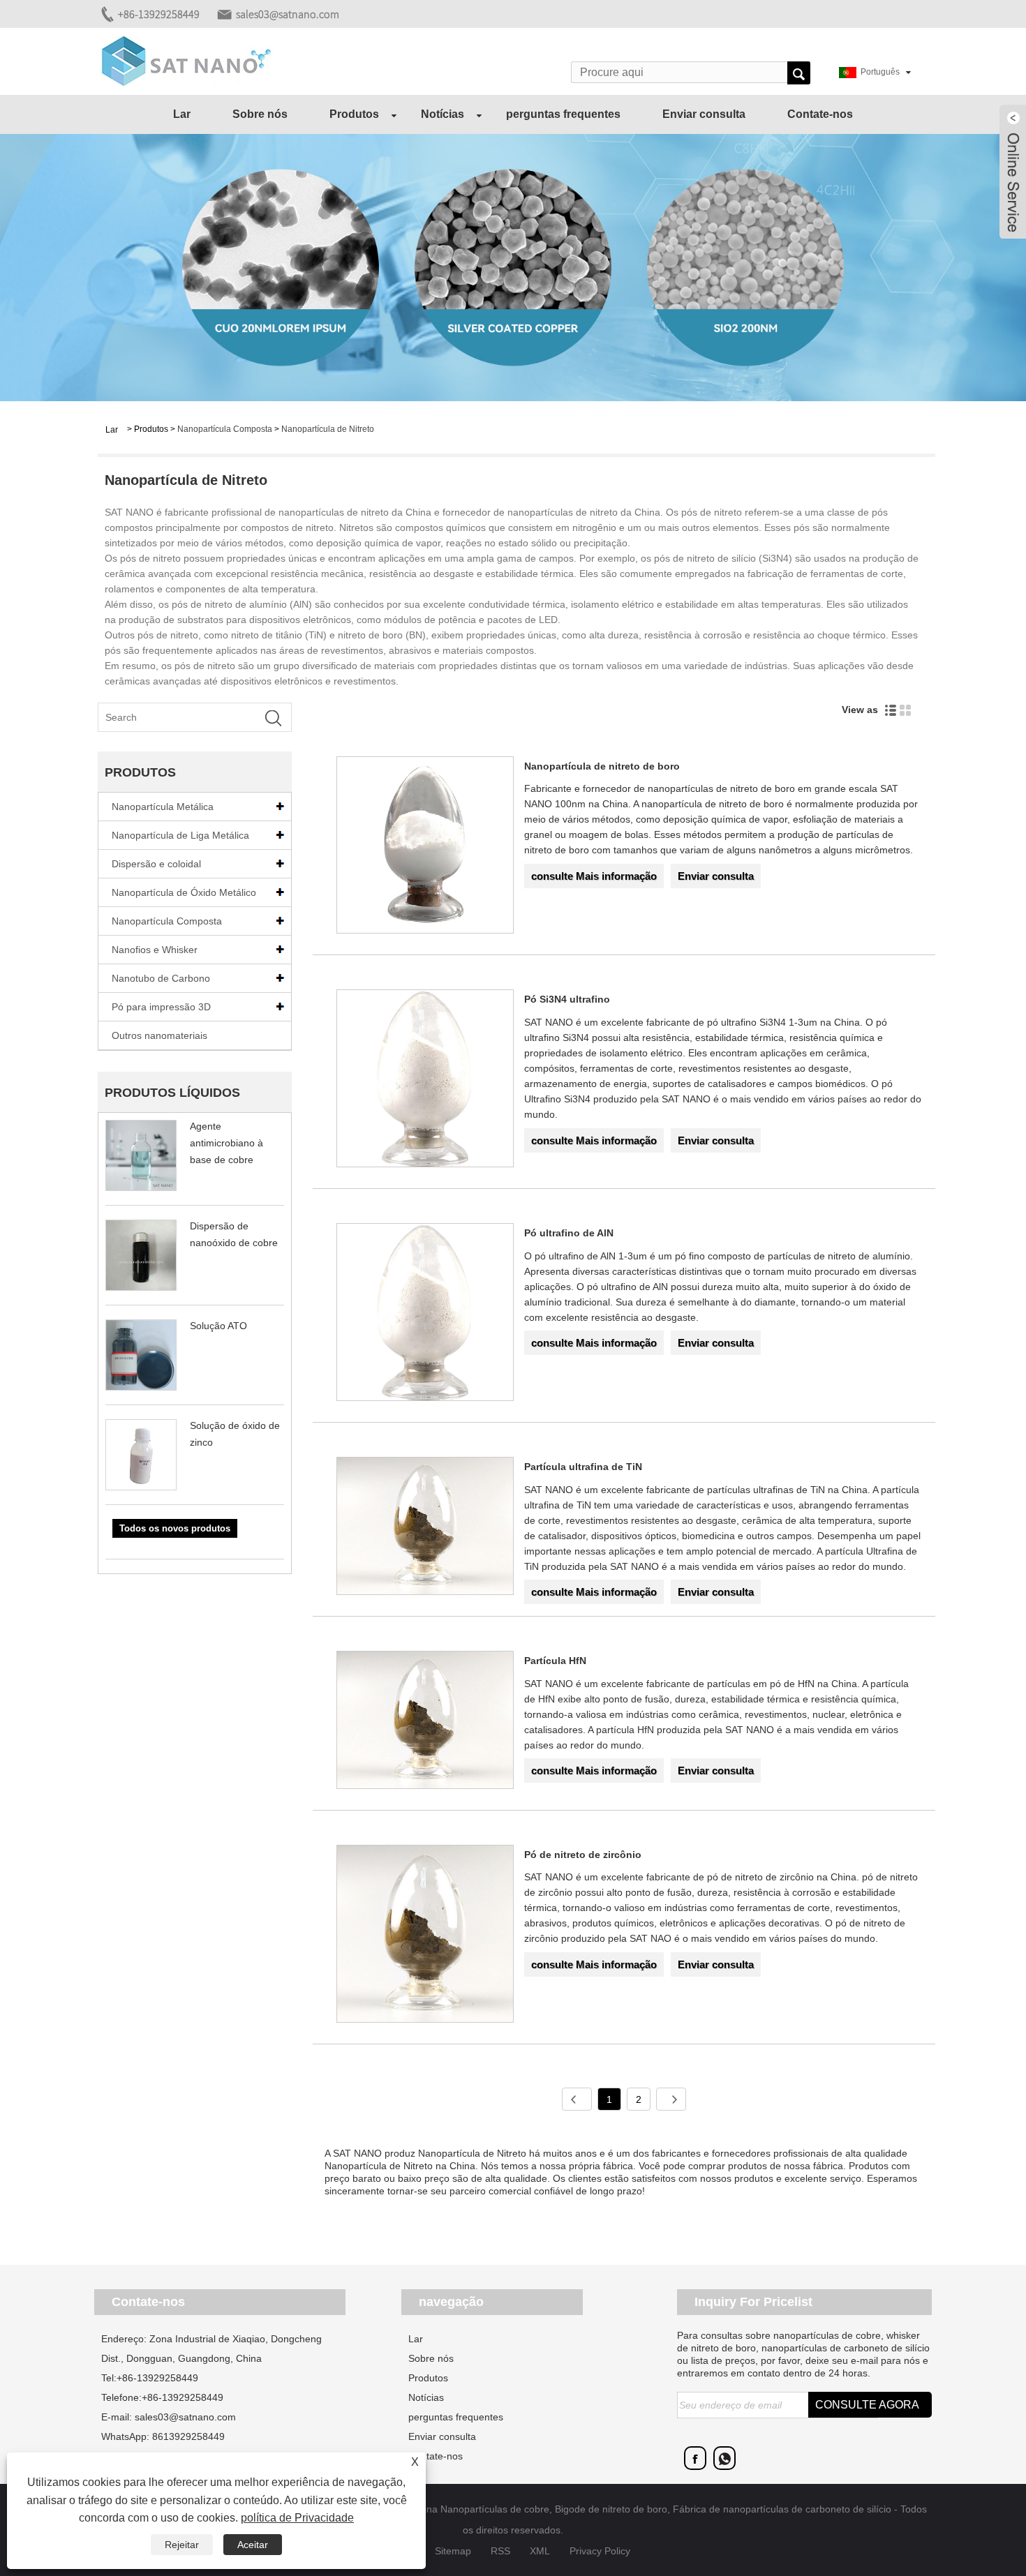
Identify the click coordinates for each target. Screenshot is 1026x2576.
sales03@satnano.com (288, 14)
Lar (182, 114)
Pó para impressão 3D (161, 1007)
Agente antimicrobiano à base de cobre (226, 1143)
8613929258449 (188, 2436)
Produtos (354, 114)
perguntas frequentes (563, 114)
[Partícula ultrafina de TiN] (425, 1528)
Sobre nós (260, 114)
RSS (500, 2551)
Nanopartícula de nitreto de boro (602, 766)
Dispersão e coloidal (156, 864)
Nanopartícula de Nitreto (328, 429)
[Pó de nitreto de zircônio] (425, 1936)
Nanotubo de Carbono (161, 978)
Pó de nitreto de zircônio (583, 1855)
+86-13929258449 (159, 14)
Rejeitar (182, 2545)
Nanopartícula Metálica (163, 807)
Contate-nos (820, 114)
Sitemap (453, 2551)
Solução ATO (218, 1326)
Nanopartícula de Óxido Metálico (184, 892)
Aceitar (253, 2545)
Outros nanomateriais (159, 1035)
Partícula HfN (555, 1661)
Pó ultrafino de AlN (569, 1233)
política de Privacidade (297, 2518)
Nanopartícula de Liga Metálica (180, 835)
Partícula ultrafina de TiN (583, 1467)
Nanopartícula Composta (225, 429)
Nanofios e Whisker (155, 950)
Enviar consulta (704, 114)
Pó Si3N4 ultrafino (567, 999)
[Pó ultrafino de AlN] (425, 1315)
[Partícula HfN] (425, 1722)
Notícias (443, 114)
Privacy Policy (600, 2551)
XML (540, 2551)
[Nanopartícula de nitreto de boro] (425, 848)
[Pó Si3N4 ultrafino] (425, 1081)
